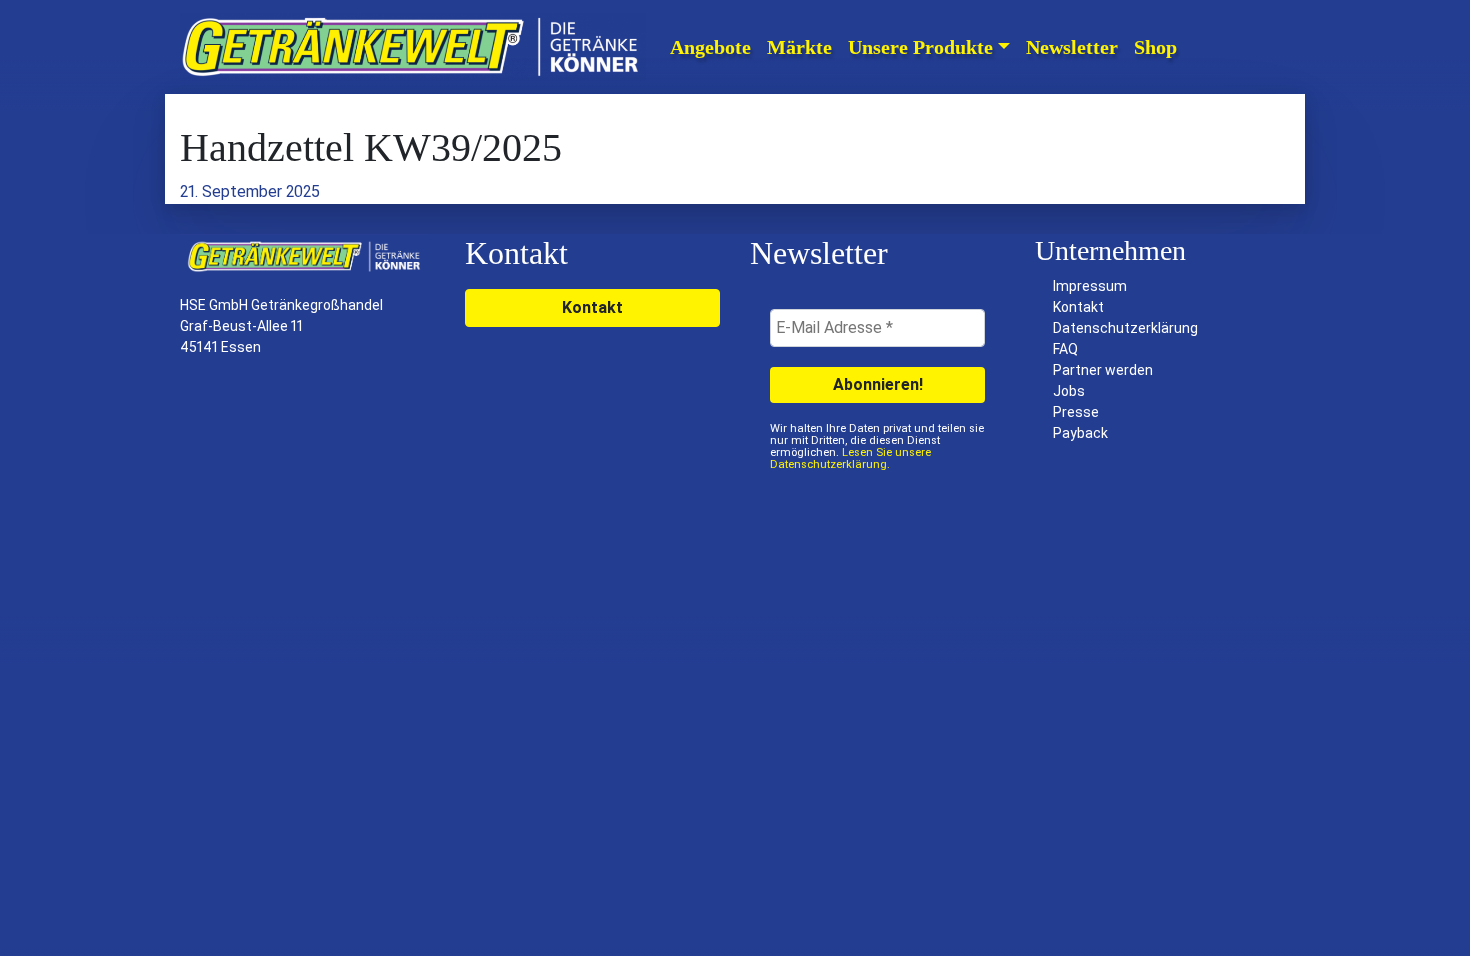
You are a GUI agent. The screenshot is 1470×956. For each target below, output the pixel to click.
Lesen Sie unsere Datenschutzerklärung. (850, 458)
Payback (1080, 433)
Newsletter (1072, 47)
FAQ (1065, 349)
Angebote (710, 47)
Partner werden (1103, 370)
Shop (1155, 47)
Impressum (1090, 286)
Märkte (799, 47)
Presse (1076, 412)
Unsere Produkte (920, 47)
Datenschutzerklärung (1125, 328)
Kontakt (592, 307)
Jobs (1069, 391)
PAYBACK (1240, 47)
